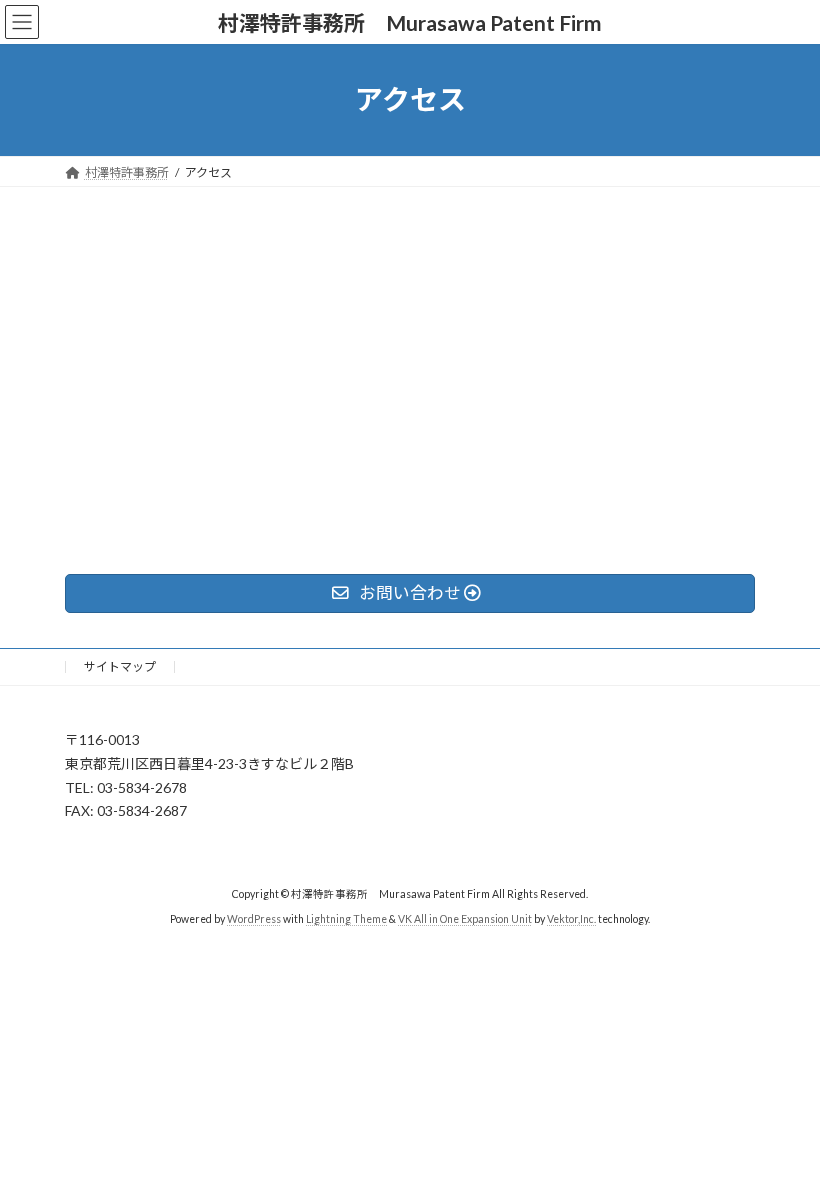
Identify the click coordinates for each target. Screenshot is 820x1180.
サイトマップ (120, 666)
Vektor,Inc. (571, 919)
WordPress (254, 919)
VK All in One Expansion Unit (465, 919)
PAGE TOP (782, 1124)
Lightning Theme (346, 919)
